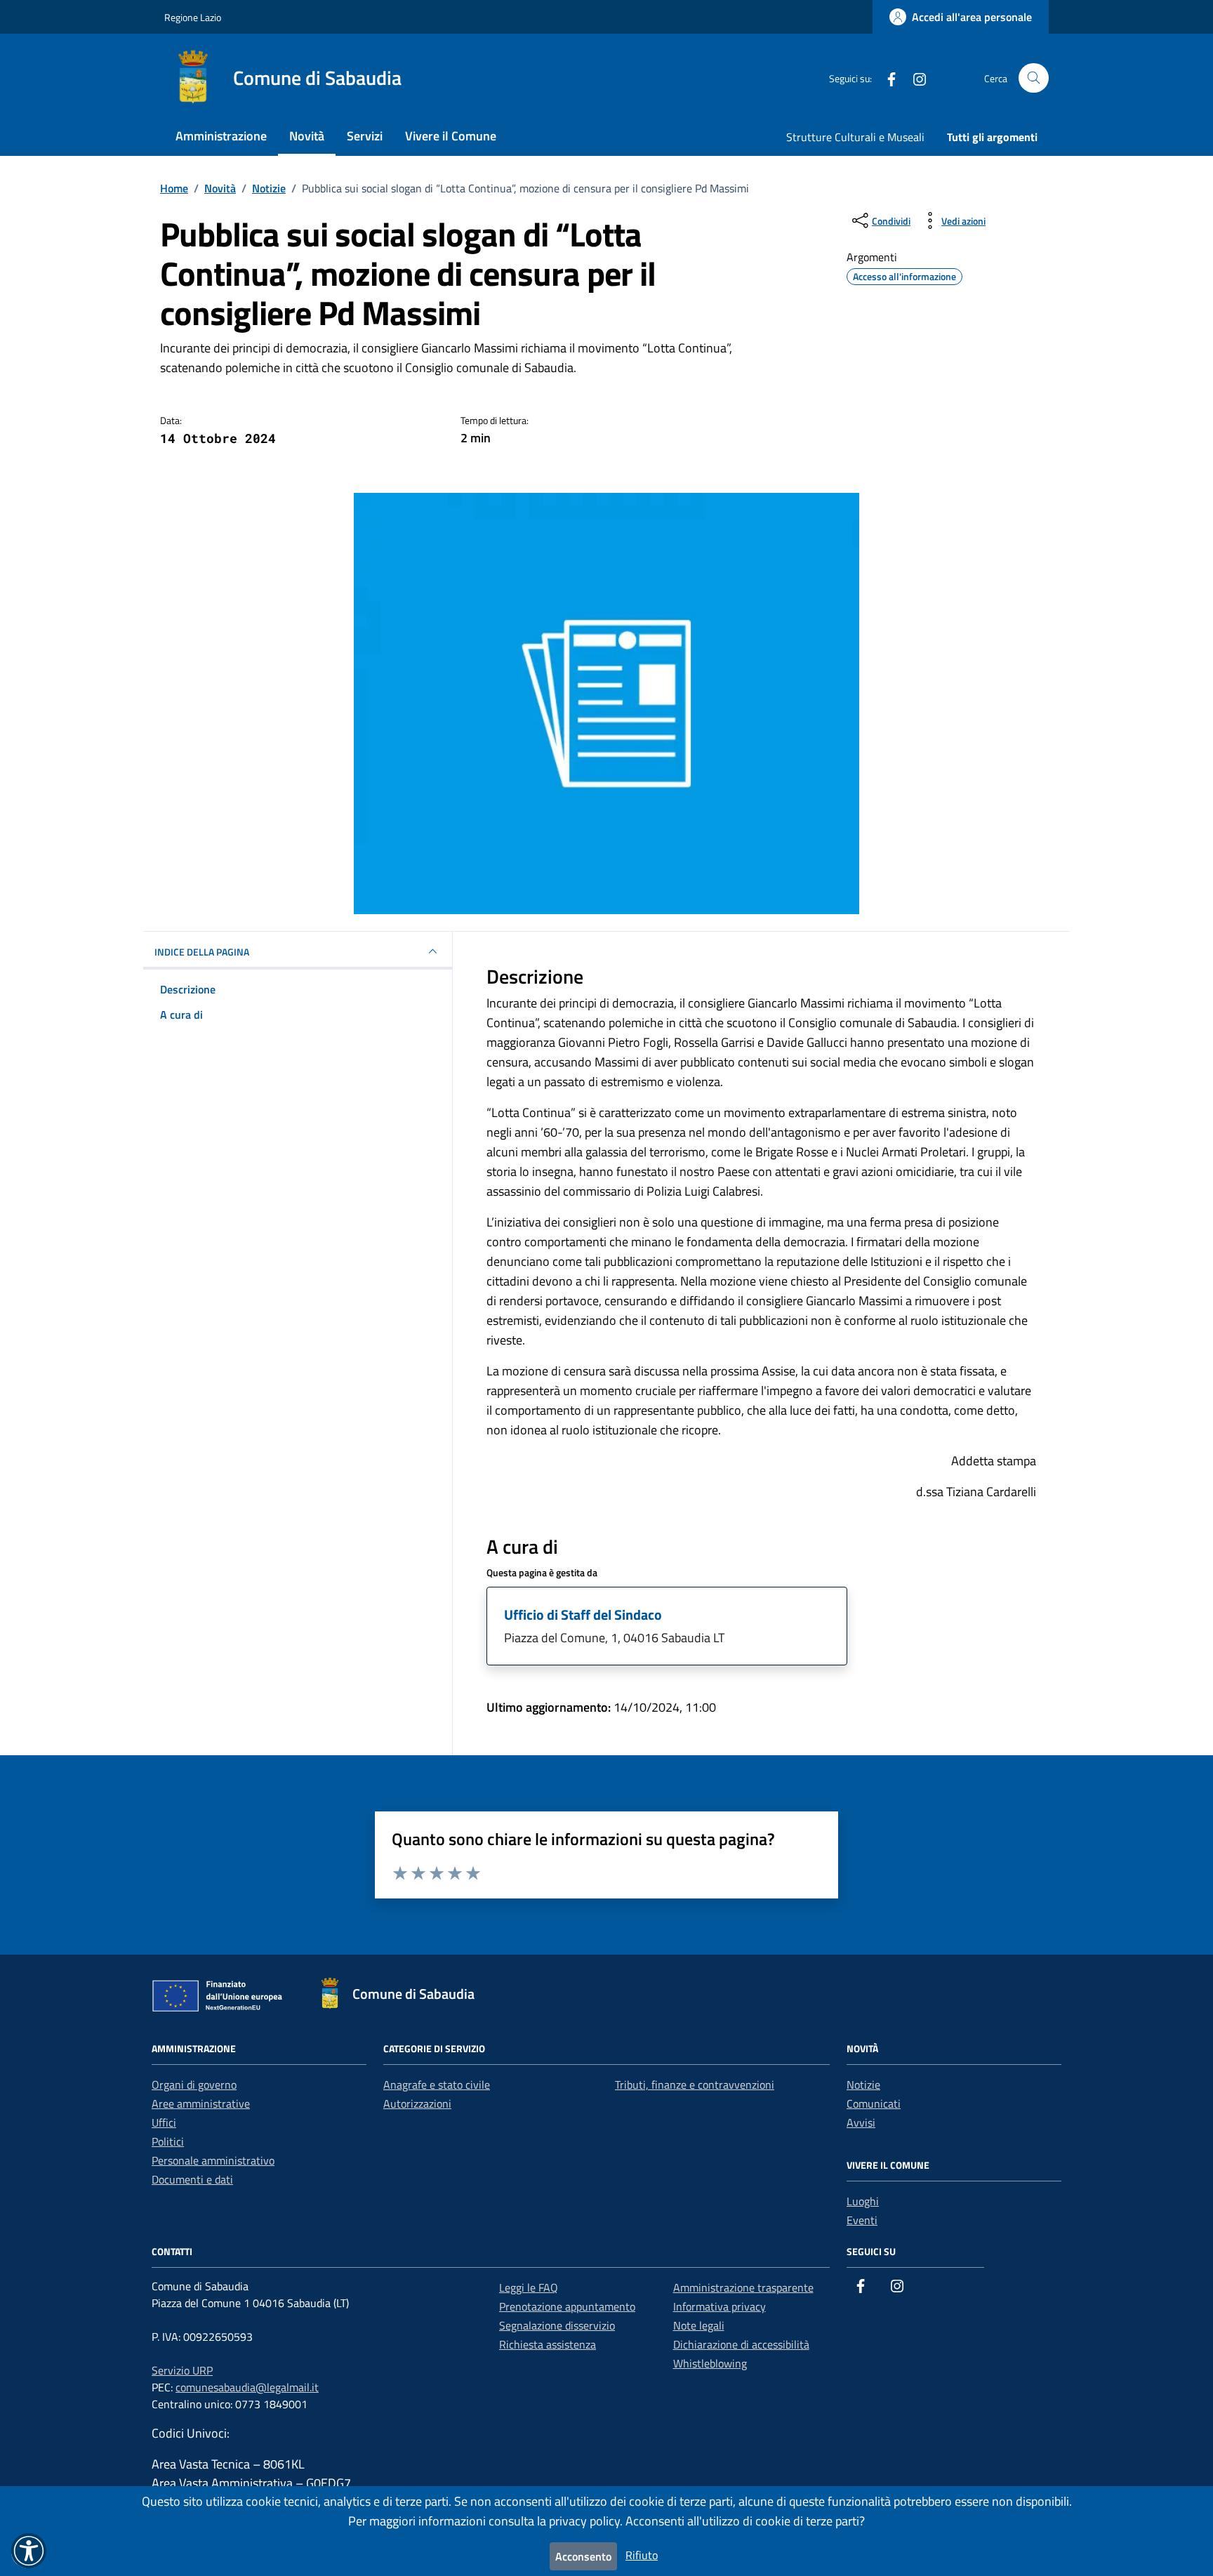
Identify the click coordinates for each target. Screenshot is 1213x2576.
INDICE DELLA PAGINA (202, 952)
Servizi (365, 136)
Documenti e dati (192, 2179)
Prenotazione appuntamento (567, 2306)
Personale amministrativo (213, 2160)
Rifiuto (642, 2555)
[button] (29, 2551)
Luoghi (863, 2201)
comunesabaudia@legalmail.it (247, 2387)
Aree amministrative (201, 2103)
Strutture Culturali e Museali (855, 137)
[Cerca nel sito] (1034, 78)
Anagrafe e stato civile (437, 2085)
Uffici (164, 2122)
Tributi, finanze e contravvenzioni (695, 2085)
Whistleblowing (710, 2363)
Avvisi (861, 2122)
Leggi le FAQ (529, 2287)
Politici (168, 2141)
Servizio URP (182, 2370)
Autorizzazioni (417, 2103)
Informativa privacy (720, 2306)
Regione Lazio (193, 17)
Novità (307, 136)
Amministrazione (221, 136)
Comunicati (874, 2103)
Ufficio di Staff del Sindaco (583, 1614)
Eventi (862, 2220)
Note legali (699, 2325)
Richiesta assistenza (548, 2344)
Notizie (863, 2085)
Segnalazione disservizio (557, 2325)
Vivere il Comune (451, 136)
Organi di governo (194, 2085)
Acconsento (583, 2556)
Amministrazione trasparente (743, 2287)
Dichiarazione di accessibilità (741, 2344)
